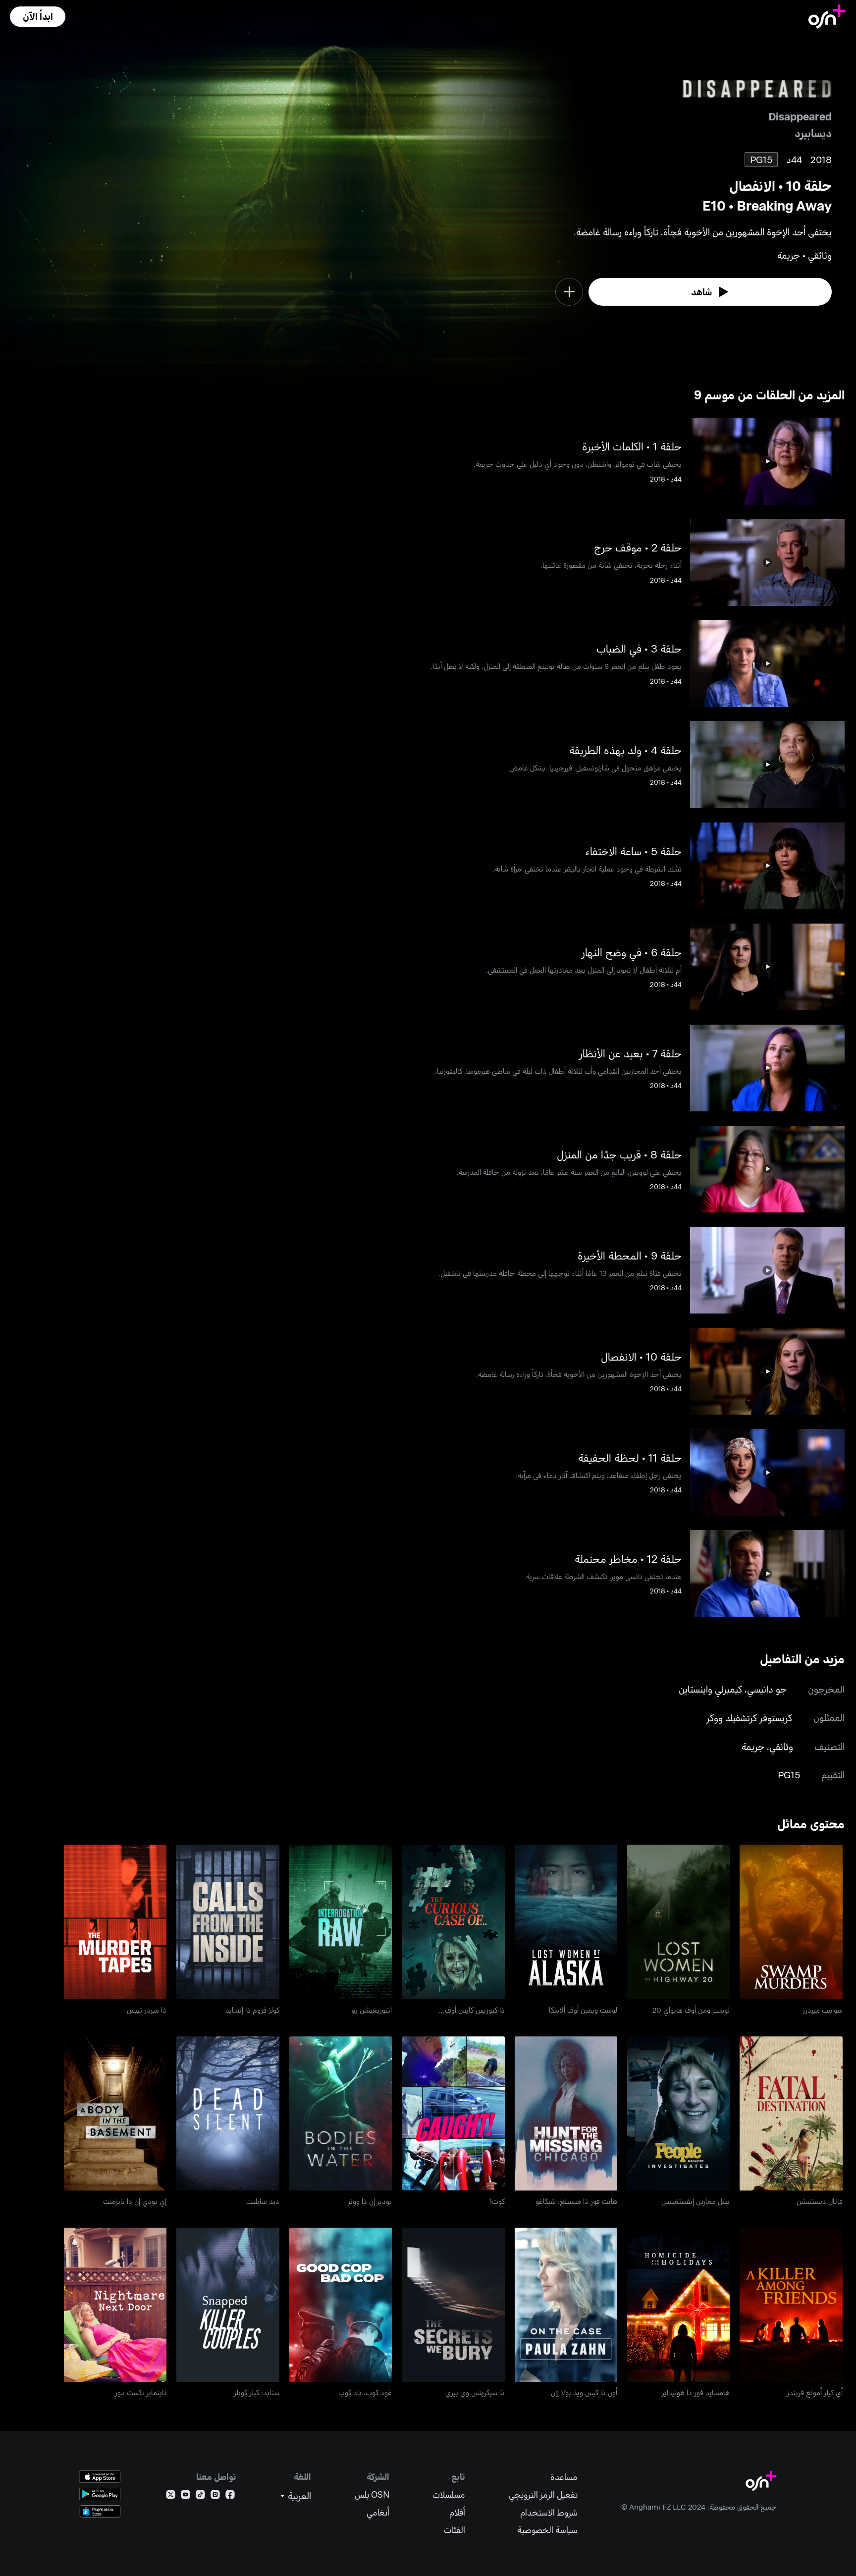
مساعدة (564, 2477)
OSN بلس (372, 2494)
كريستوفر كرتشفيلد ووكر (749, 1718)
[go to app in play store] (100, 2494)
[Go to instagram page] (215, 2496)
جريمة (753, 1746)
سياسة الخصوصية (547, 2530)
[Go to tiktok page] (200, 2496)
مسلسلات (449, 2494)
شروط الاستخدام (549, 2512)
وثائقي (781, 1746)
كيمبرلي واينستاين (710, 1689)
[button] (38, 17)
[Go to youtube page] (186, 2496)
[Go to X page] (171, 2496)
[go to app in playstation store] (100, 2511)
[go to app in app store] (100, 2477)
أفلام (457, 2512)
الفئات (455, 2530)
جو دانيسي (767, 1689)
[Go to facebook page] (230, 2496)
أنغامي (378, 2512)
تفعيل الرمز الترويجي (543, 2494)
